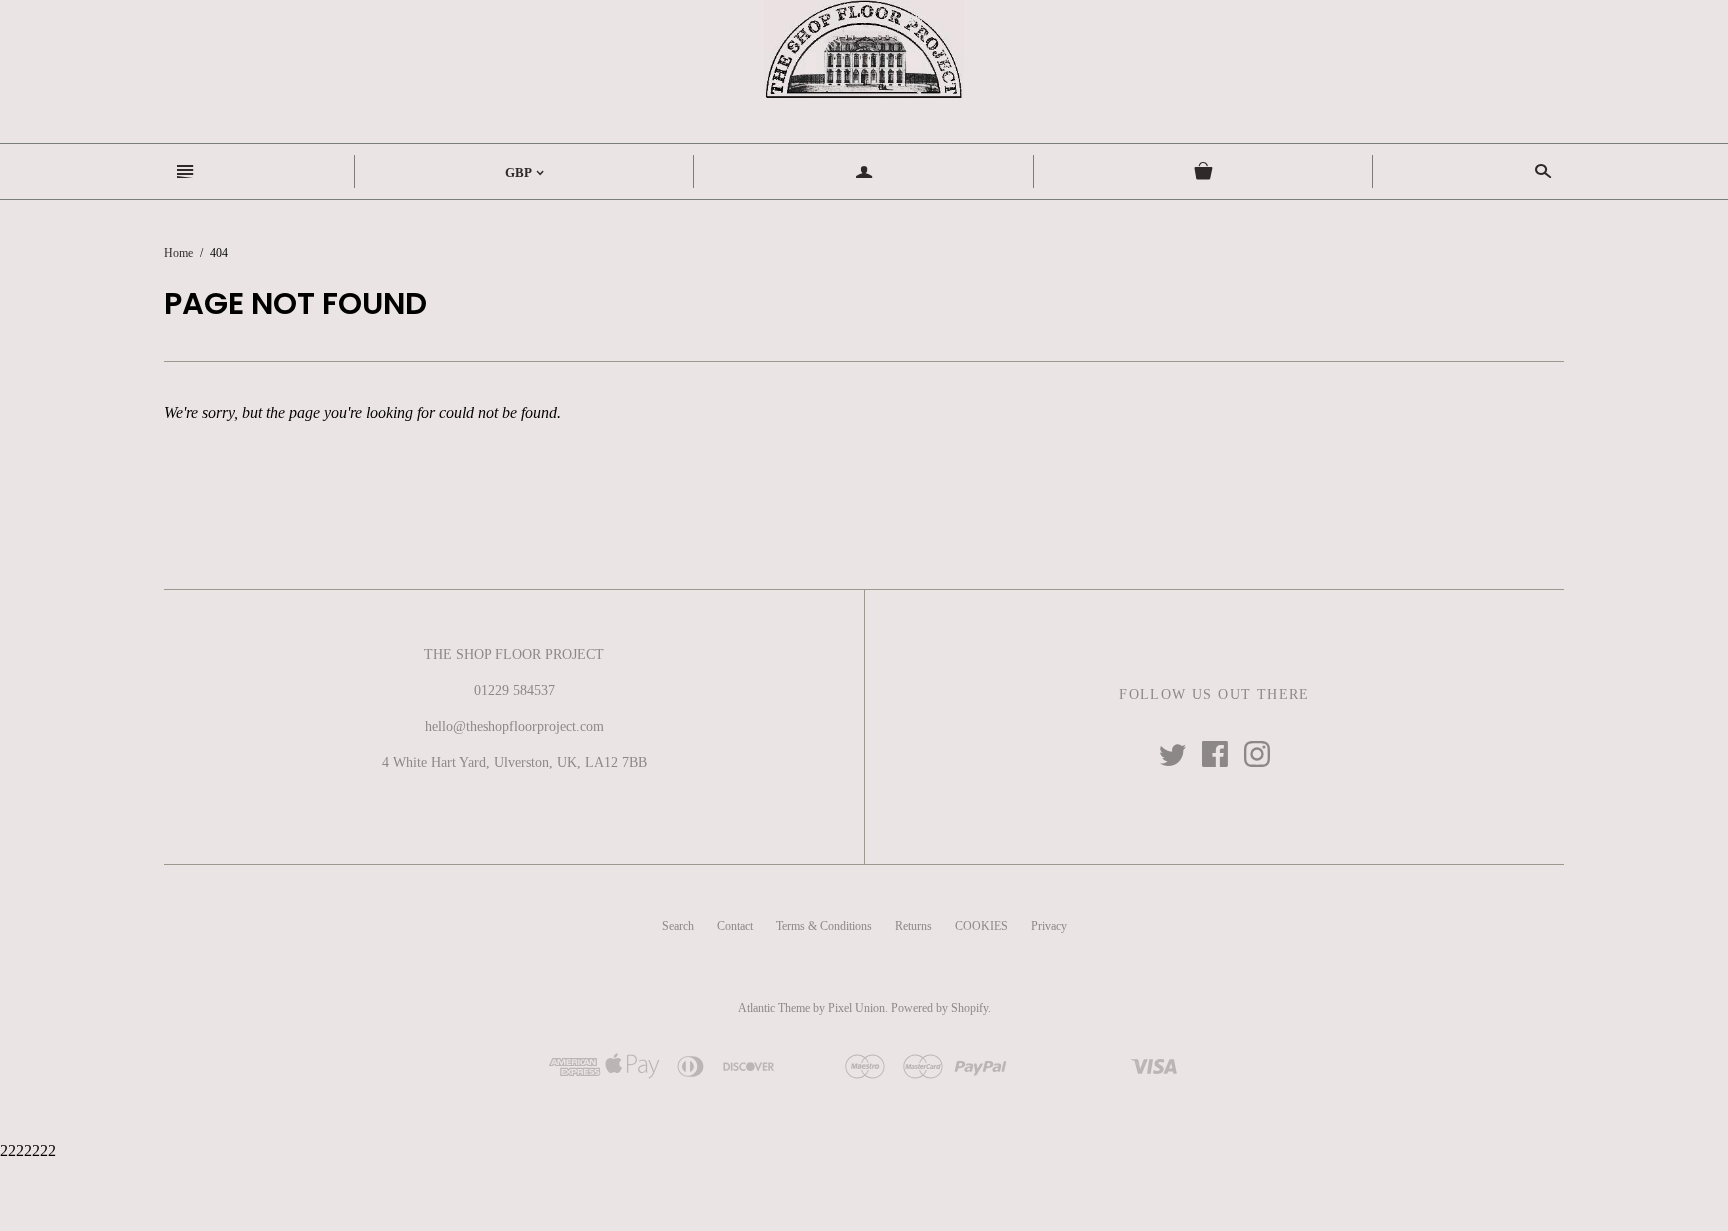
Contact (735, 926)
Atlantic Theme (774, 1008)
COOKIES (981, 926)
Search (678, 926)
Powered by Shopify (939, 1008)
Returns (913, 926)
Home (178, 253)
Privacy (1049, 926)
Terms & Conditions (824, 926)
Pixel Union (856, 1008)
